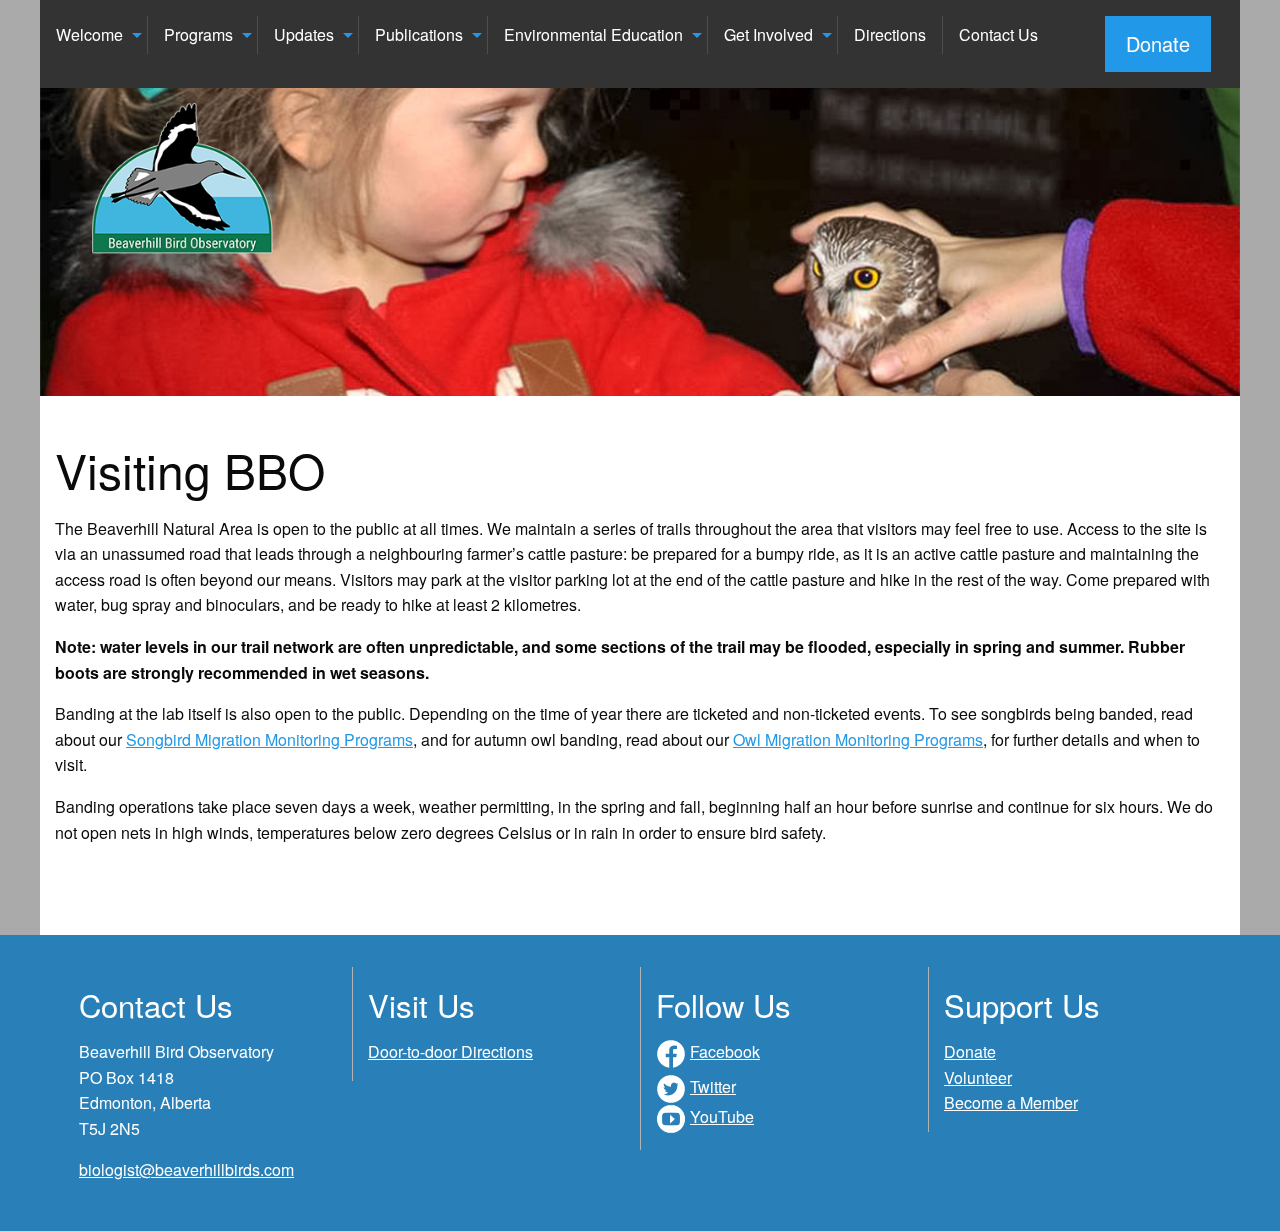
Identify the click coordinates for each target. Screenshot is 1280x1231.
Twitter (713, 1086)
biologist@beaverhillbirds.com (186, 1169)
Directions (890, 34)
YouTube (722, 1116)
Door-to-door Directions (450, 1051)
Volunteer (978, 1077)
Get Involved (768, 34)
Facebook (725, 1051)
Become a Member (1011, 1102)
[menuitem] (94, 35)
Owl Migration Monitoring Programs (858, 739)
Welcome (89, 34)
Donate (1158, 43)
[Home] (183, 179)
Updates (304, 34)
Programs (198, 34)
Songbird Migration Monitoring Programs (269, 739)
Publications (419, 34)
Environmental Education (593, 34)
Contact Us (998, 34)
